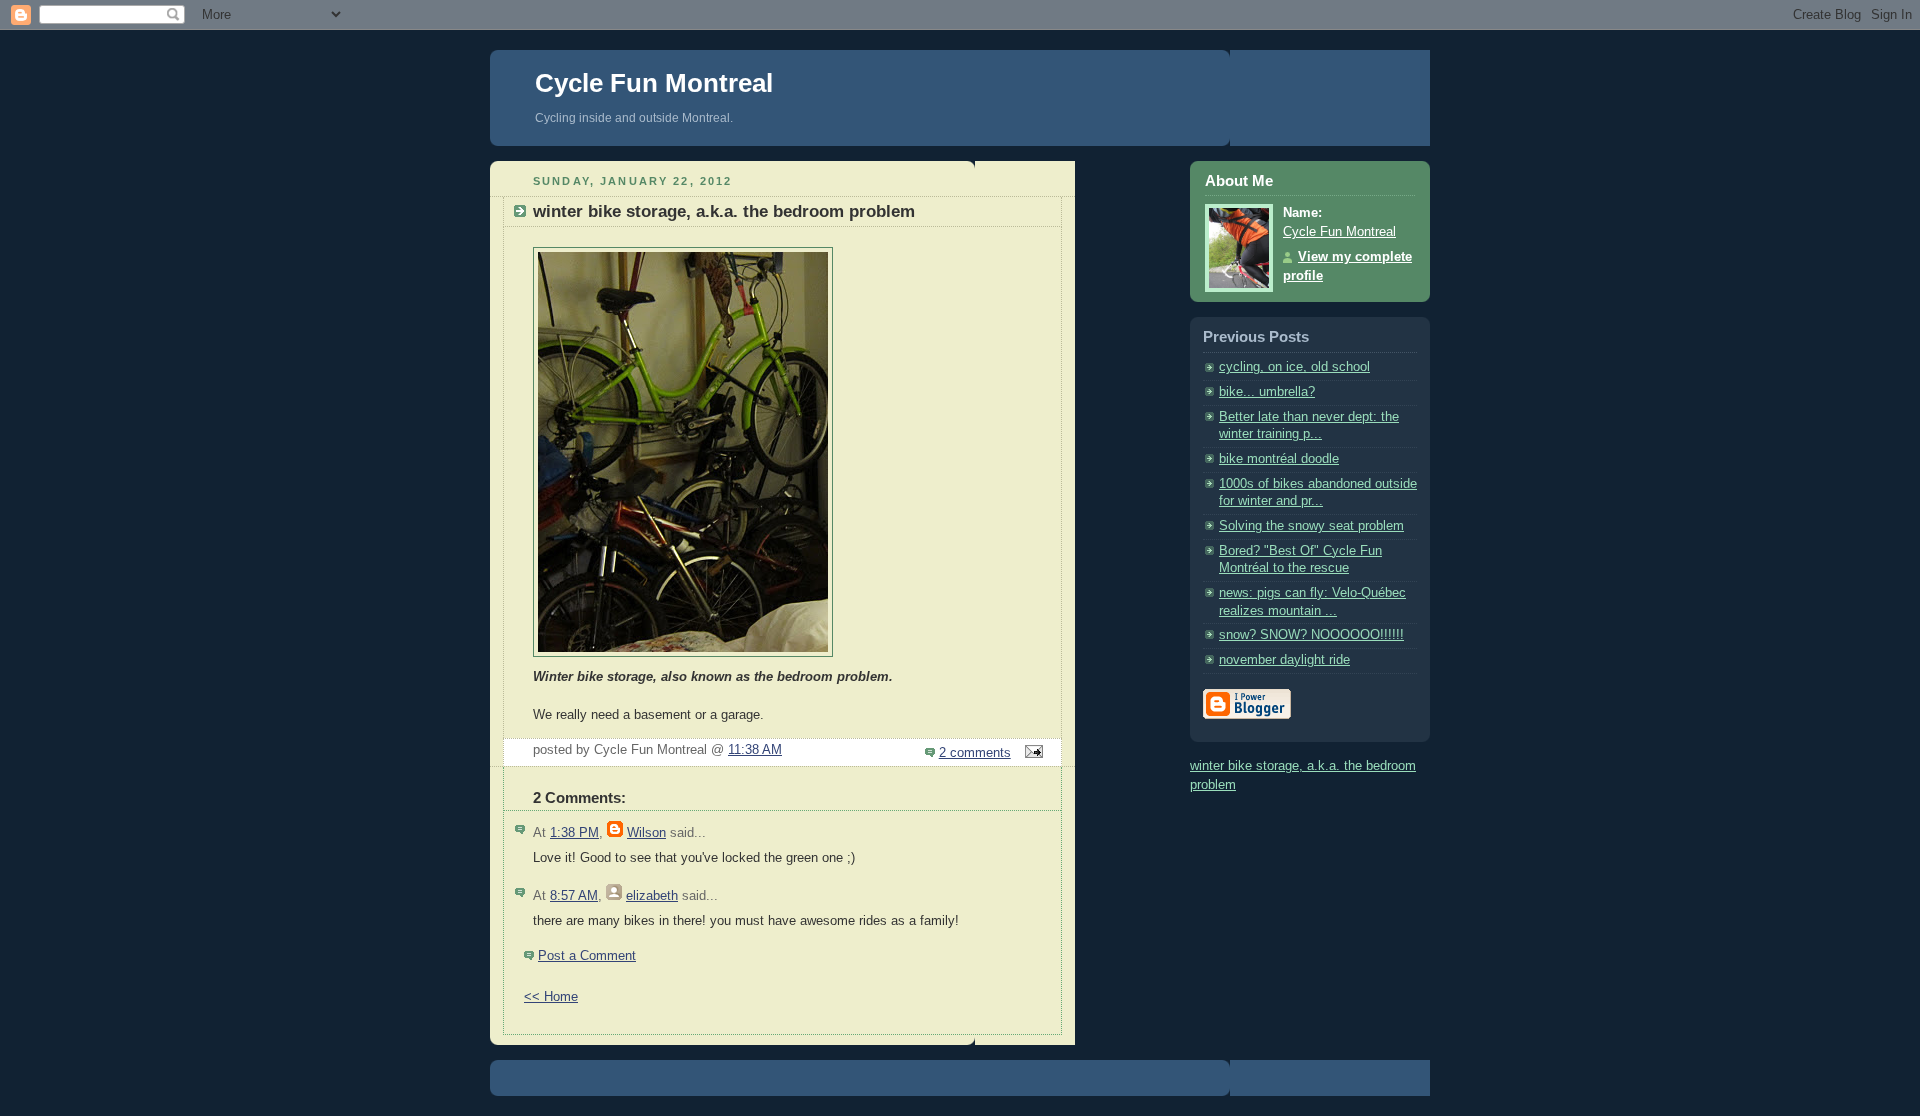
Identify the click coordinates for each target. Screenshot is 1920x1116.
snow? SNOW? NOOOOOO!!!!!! (1311, 635)
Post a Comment (587, 956)
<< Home (551, 997)
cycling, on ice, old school (1294, 367)
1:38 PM (574, 833)
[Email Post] (1031, 753)
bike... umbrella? (1267, 392)
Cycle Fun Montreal (654, 83)
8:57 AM (574, 896)
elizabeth (652, 896)
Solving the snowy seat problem (1311, 526)
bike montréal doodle (1279, 459)
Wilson (646, 833)
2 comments (975, 753)
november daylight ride (1284, 660)
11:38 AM (755, 750)
